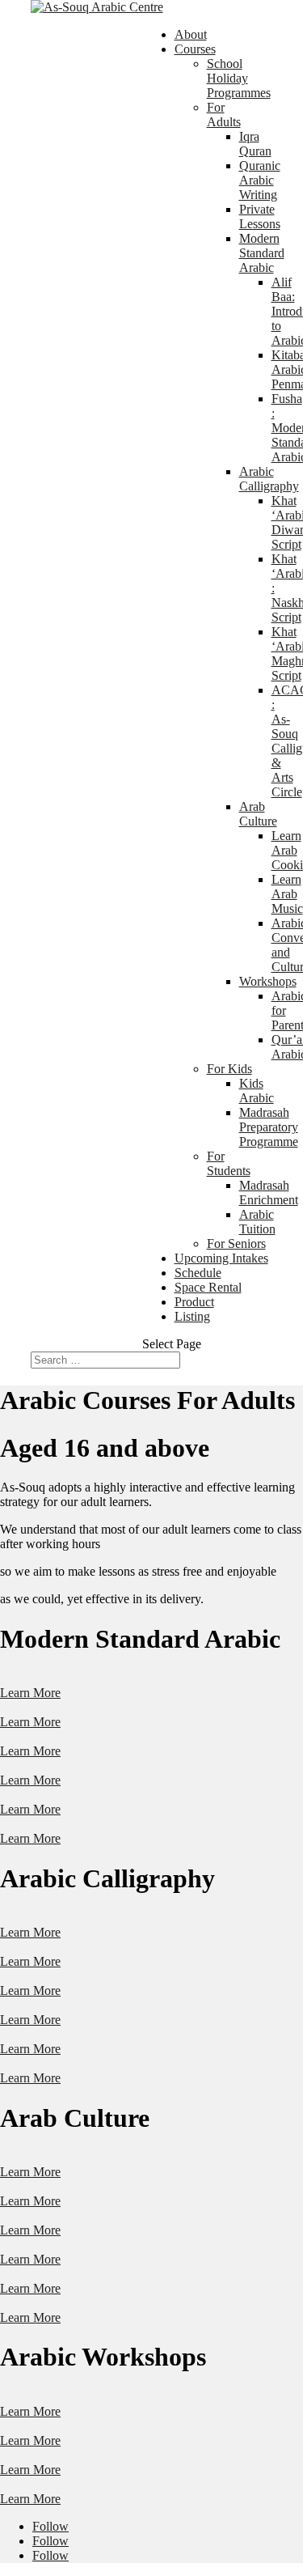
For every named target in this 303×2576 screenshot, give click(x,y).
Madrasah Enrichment (269, 1193)
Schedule (198, 1273)
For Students (229, 1163)
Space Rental (208, 1287)
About (191, 34)
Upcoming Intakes (221, 1258)
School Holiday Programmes (239, 78)
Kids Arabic (257, 1091)
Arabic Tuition (257, 1222)
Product (194, 1302)
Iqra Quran (255, 144)
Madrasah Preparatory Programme (269, 1127)
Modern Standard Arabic (262, 253)
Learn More (30, 1693)
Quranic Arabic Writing (260, 180)
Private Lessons (260, 216)
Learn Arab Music (287, 894)
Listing (192, 1316)
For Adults (224, 115)
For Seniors (236, 1243)
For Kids (229, 1069)
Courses (195, 49)
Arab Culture (258, 814)
